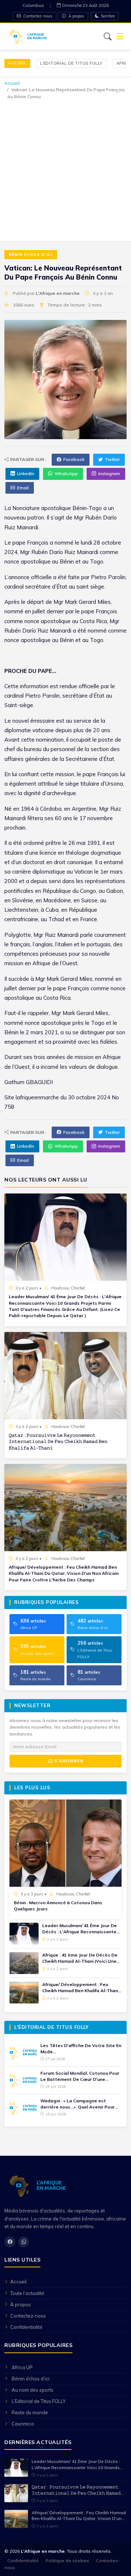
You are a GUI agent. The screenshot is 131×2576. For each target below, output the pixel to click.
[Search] (108, 36)
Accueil (17, 63)
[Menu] (120, 37)
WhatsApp (66, 474)
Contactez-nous (37, 16)
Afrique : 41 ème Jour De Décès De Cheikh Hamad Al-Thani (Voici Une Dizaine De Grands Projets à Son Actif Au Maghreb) (80, 1958)
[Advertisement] (65, 169)
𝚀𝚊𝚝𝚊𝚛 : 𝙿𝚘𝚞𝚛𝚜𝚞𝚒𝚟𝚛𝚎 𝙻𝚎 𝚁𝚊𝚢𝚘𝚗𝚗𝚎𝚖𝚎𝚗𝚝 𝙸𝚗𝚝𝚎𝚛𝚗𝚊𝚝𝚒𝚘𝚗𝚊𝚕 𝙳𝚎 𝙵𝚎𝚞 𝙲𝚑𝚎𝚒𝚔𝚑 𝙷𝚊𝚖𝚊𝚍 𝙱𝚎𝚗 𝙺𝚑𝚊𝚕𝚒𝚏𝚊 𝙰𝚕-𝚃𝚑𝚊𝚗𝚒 (58, 1441)
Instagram (109, 474)
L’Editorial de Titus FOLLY (71, 63)
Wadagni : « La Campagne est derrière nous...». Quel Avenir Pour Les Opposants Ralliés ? (78, 2104)
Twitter (112, 459)
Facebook (74, 459)
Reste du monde (30, 2412)
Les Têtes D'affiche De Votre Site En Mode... (81, 2049)
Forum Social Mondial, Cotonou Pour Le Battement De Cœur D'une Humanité (80, 2077)
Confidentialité (26, 2327)
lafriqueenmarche (37, 1097)
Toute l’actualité (27, 2293)
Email (23, 488)
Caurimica (23, 2424)
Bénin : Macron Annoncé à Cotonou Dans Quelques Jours (58, 1906)
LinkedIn (26, 474)
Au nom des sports (33, 2390)
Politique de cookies (67, 2561)
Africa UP (22, 2367)
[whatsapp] (24, 2242)
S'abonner (68, 1761)
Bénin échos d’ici (31, 254)
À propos (76, 16)
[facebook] (10, 2242)
